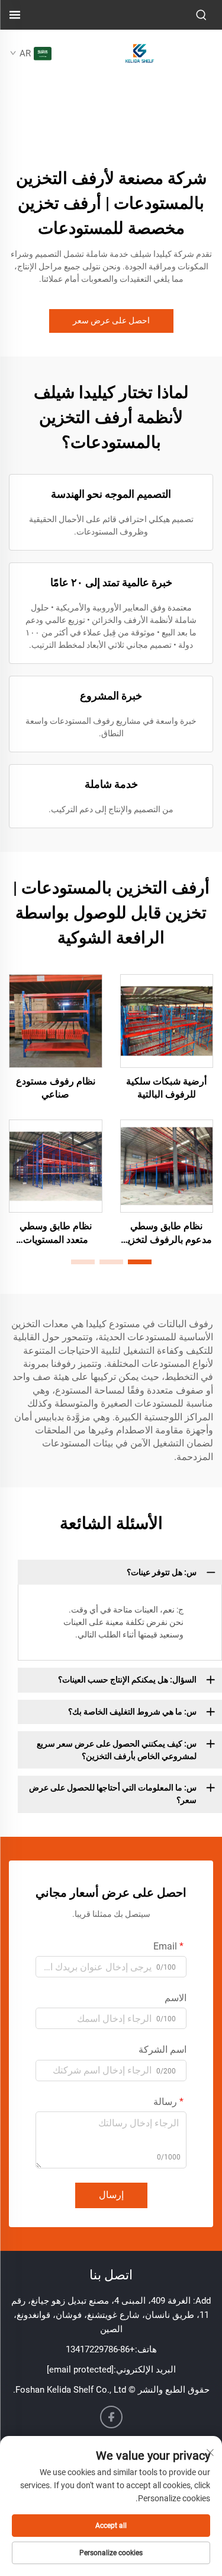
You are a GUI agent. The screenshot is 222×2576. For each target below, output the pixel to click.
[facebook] (111, 2417)
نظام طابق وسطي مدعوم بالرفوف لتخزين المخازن (166, 1233)
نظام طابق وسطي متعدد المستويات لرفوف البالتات (56, 1233)
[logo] (140, 53)
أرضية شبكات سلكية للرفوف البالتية (166, 1088)
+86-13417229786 (100, 2349)
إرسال (111, 2195)
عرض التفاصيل (166, 1020)
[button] (140, 1262)
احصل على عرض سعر (111, 320)
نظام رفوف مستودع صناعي (56, 1088)
